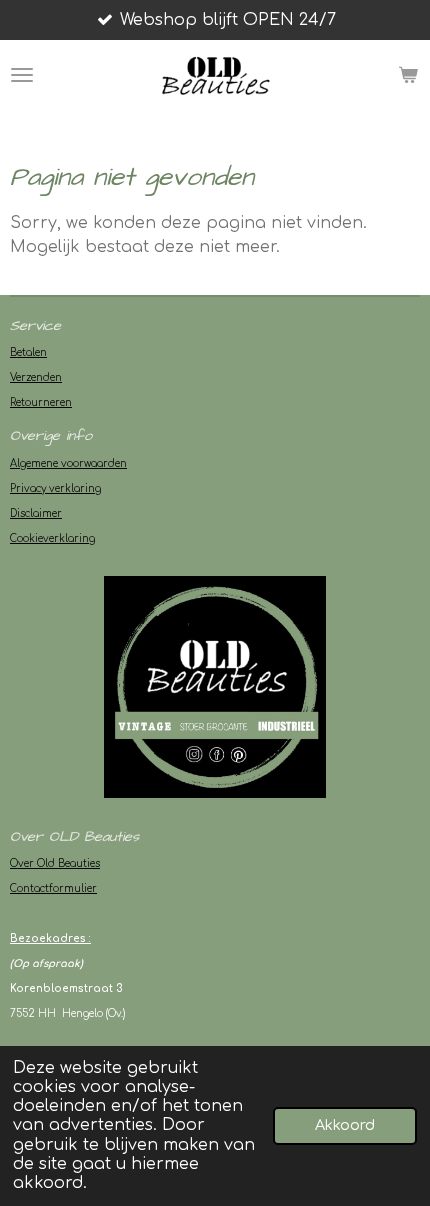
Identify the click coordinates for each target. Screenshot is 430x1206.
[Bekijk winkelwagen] (408, 75)
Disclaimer (36, 513)
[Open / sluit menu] (22, 75)
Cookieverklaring (52, 538)
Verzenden (36, 377)
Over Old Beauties (55, 863)
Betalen (28, 352)
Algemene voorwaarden (68, 463)
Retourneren (41, 402)
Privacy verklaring (55, 488)
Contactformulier (53, 888)
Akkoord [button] (345, 1125)
